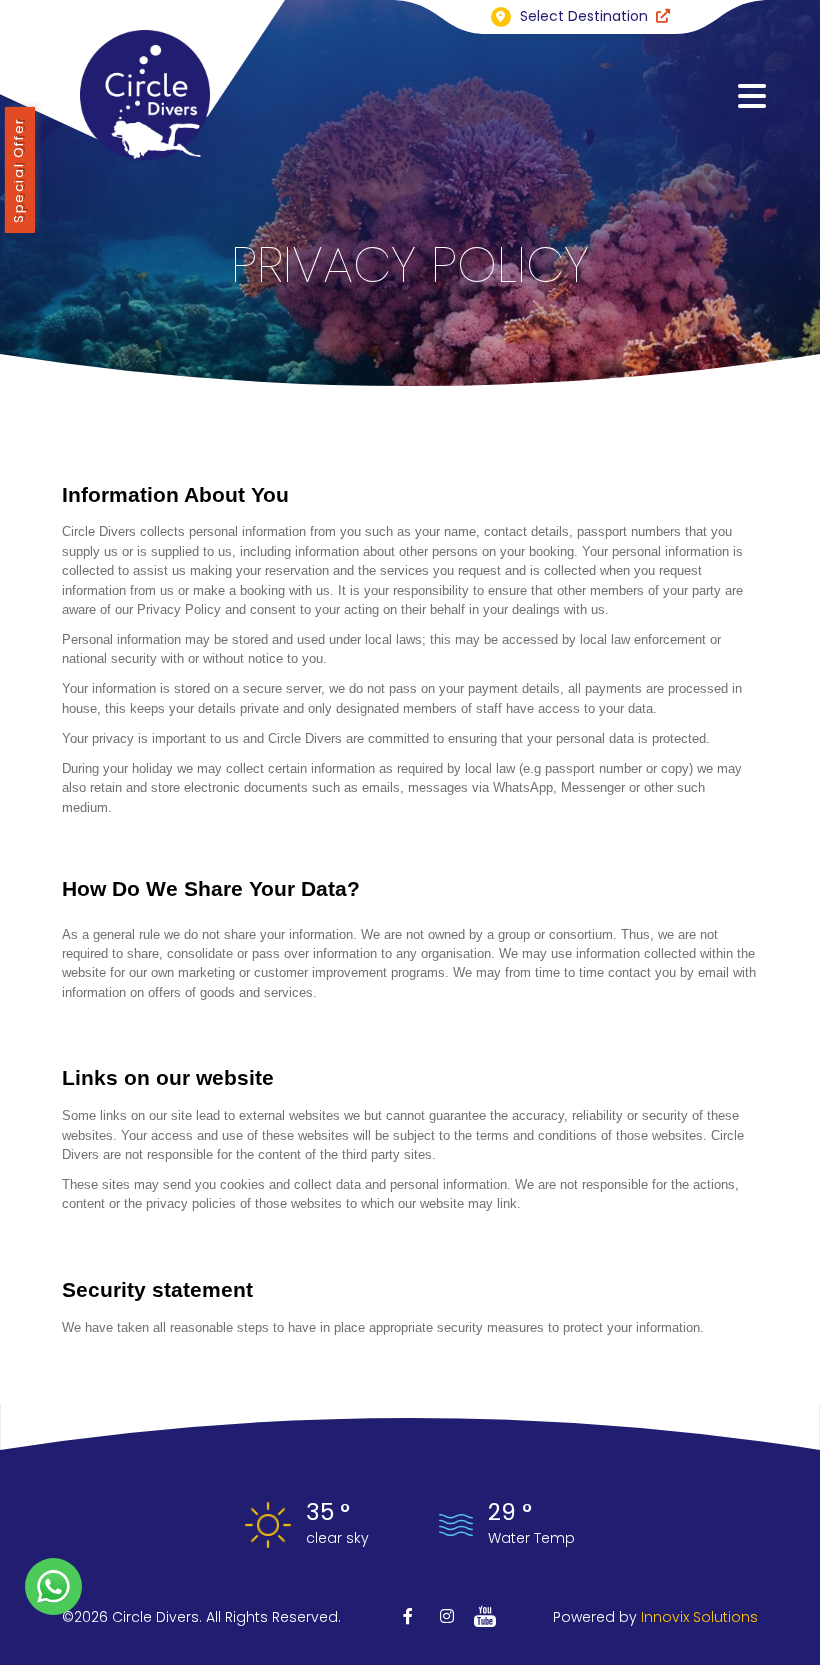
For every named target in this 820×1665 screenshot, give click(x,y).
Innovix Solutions (699, 1617)
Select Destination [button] (584, 16)
